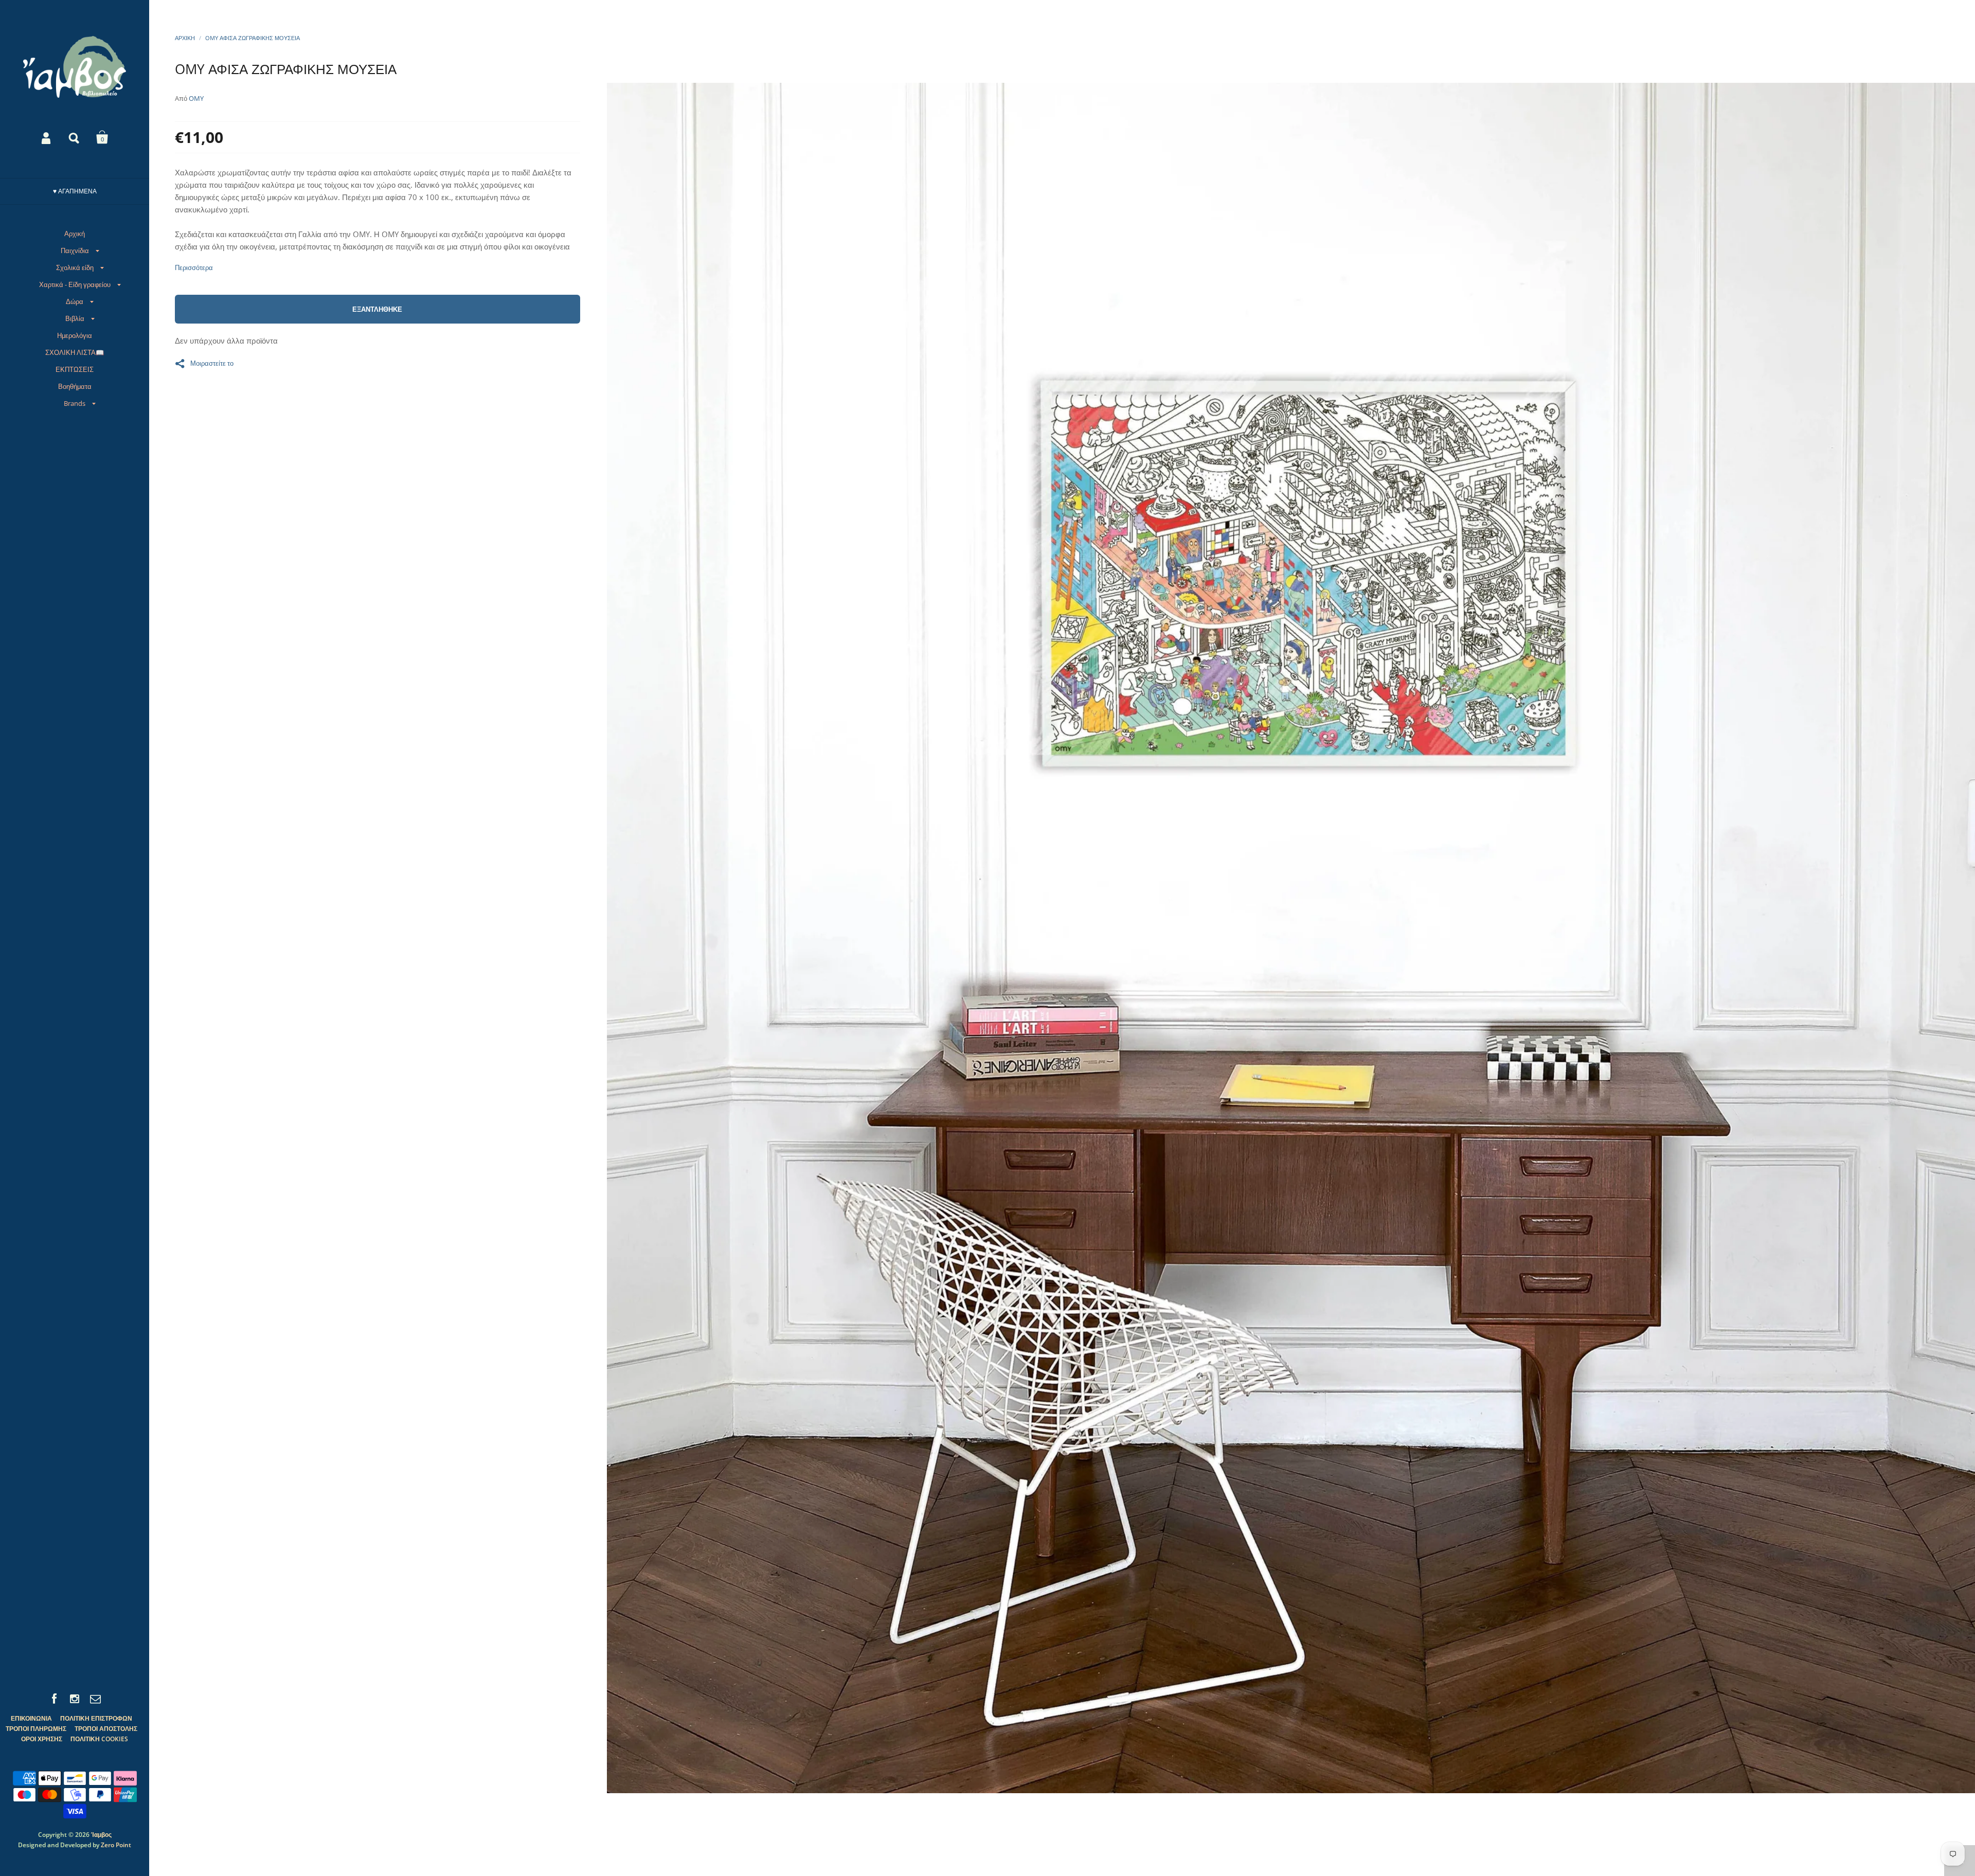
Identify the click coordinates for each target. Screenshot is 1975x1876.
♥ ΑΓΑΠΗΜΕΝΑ (75, 191)
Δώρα (75, 301)
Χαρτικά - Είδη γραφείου (75, 284)
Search (75, 137)
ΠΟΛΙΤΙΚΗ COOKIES (99, 1739)
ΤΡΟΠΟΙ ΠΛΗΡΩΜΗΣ (36, 1729)
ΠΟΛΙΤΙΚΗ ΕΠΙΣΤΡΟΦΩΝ (96, 1718)
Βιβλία (75, 318)
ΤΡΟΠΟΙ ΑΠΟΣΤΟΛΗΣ (106, 1729)
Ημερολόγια (75, 335)
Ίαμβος (101, 1835)
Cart (102, 137)
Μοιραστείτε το (212, 363)
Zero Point (116, 1845)
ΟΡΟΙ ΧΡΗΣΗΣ (42, 1739)
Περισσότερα (194, 268)
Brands (75, 403)
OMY (196, 98)
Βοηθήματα (75, 386)
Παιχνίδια (75, 251)
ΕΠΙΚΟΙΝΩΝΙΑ (31, 1718)
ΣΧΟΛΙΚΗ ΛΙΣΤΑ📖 (75, 352)
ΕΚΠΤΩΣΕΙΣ (75, 369)
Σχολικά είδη (75, 267)
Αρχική (75, 234)
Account (47, 137)
